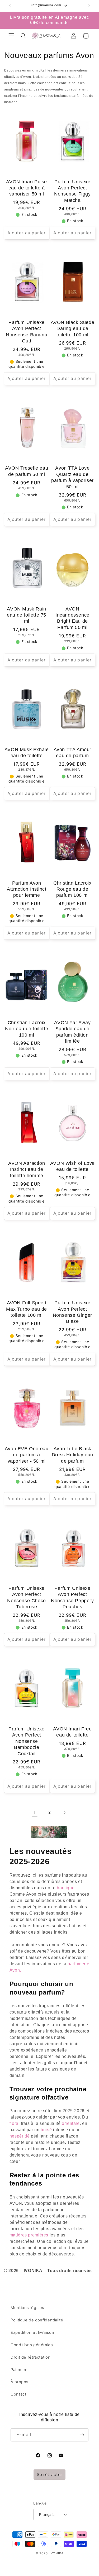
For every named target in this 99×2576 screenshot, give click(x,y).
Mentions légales (27, 2308)
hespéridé (20, 2136)
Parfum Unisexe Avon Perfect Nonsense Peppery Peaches (72, 1597)
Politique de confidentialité (37, 2320)
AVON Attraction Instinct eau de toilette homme (27, 1169)
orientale (71, 2123)
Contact (18, 2394)
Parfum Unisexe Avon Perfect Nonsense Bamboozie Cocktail (26, 1741)
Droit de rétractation (30, 2357)
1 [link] (35, 1812)
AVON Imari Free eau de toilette (72, 1732)
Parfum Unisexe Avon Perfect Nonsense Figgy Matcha (72, 191)
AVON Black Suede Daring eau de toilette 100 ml (73, 329)
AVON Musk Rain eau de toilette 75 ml (27, 615)
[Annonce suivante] (89, 6)
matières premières (29, 2235)
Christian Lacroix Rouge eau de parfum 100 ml (72, 889)
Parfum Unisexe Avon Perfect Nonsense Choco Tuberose (26, 1597)
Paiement (20, 2370)
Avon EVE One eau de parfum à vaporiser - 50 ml (27, 1455)
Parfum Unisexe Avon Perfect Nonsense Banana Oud (27, 332)
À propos (20, 2382)
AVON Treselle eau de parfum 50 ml (27, 471)
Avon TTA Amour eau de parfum (72, 753)
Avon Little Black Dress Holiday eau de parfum (72, 1455)
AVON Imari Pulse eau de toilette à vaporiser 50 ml (27, 188)
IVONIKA (57, 2553)
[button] (11, 36)
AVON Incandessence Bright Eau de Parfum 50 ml (72, 618)
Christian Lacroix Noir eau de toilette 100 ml (27, 1029)
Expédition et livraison (32, 2332)
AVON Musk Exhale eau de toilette (27, 753)
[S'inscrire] (82, 2435)
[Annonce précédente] (10, 6)
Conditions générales (32, 2345)
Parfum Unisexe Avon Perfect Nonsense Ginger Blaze (72, 1312)
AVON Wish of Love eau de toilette (72, 1166)
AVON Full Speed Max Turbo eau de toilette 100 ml (27, 1309)
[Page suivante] (64, 1812)
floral (15, 2123)
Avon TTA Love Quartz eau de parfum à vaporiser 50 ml (72, 477)
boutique (66, 1888)
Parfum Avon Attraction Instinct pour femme (27, 889)
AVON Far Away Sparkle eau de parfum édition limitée (72, 1032)
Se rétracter (49, 2475)
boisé (46, 2130)
